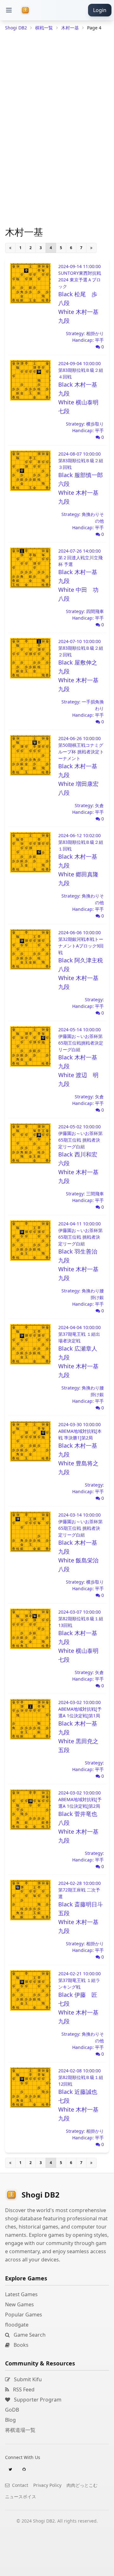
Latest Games (21, 2294)
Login (100, 10)
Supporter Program (37, 2400)
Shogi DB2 (16, 28)
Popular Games (24, 2315)
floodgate (17, 2325)
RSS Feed (23, 2389)
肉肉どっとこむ (82, 2485)
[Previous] (10, 248)
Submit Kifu (27, 2379)
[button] (9, 10)
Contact (19, 2485)
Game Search (29, 2335)
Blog (10, 2420)
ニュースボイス (21, 2496)
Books (20, 2345)
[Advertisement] (57, 2568)
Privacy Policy (47, 2485)
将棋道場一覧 (20, 2430)
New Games (19, 2304)
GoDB (12, 2410)
